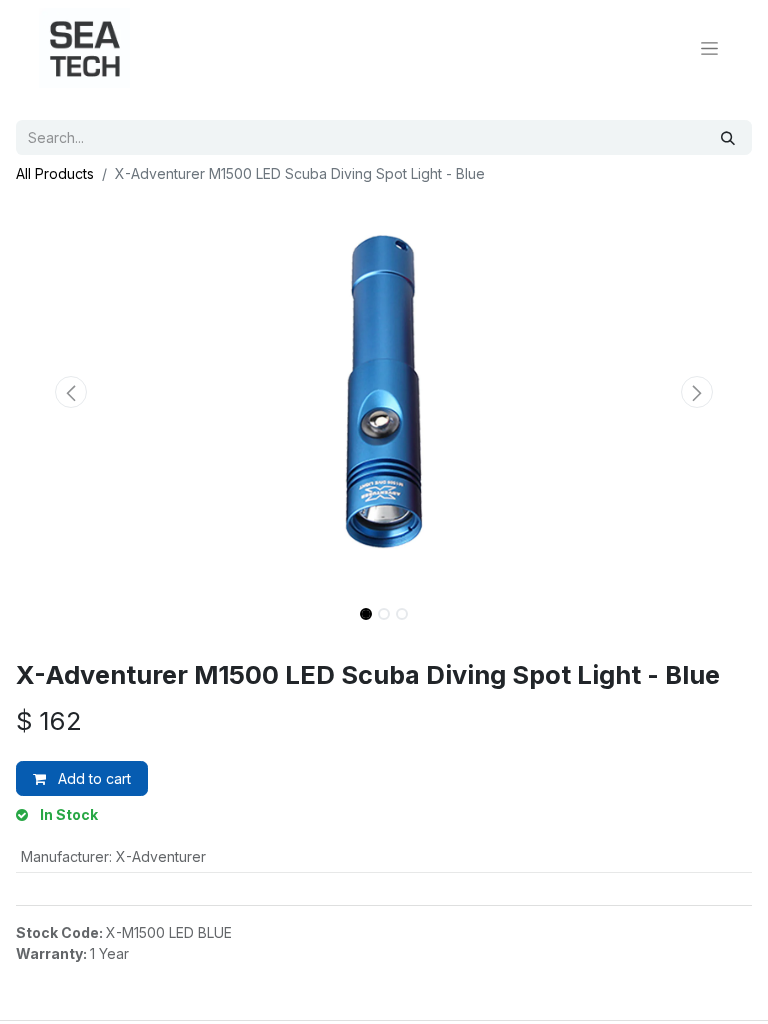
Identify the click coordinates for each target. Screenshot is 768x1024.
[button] (71, 392)
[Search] (728, 137)
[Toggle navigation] (709, 48)
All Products (55, 173)
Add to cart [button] (92, 778)
